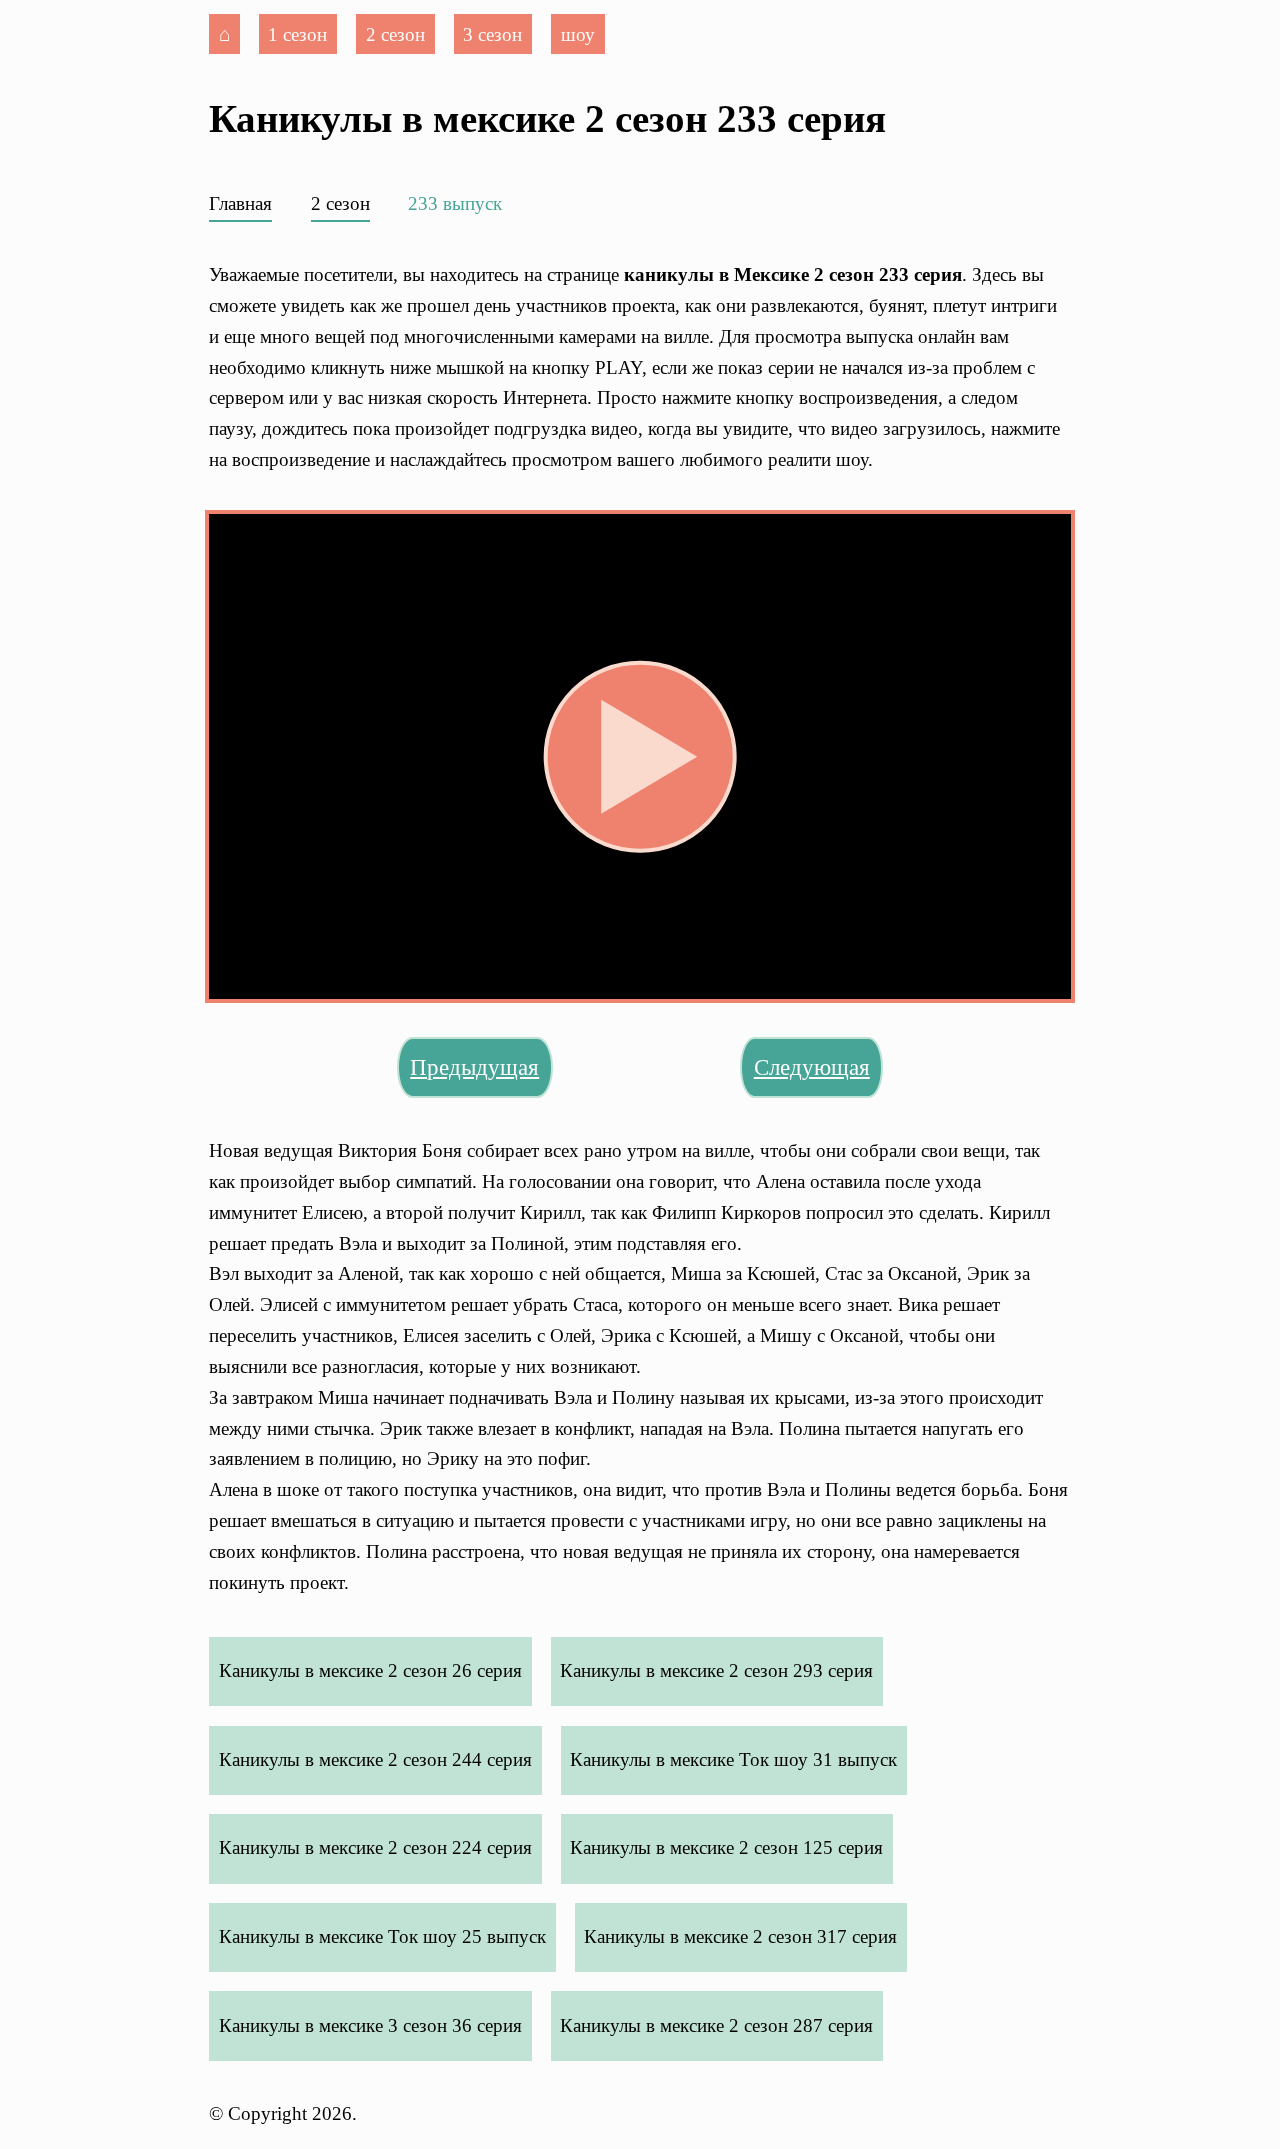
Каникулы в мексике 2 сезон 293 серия (716, 1670)
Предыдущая (474, 1067)
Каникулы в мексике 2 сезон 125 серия (726, 1847)
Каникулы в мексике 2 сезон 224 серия (375, 1847)
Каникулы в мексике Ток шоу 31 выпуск (733, 1759)
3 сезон (492, 33)
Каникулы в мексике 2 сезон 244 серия (375, 1759)
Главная (240, 203)
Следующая (812, 1067)
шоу (578, 33)
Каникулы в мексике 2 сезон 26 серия (370, 1670)
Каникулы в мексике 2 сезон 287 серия (716, 2025)
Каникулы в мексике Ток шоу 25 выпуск (382, 1936)
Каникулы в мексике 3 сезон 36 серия (370, 2025)
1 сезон (297, 33)
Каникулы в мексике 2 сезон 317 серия (740, 1936)
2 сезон (395, 33)
